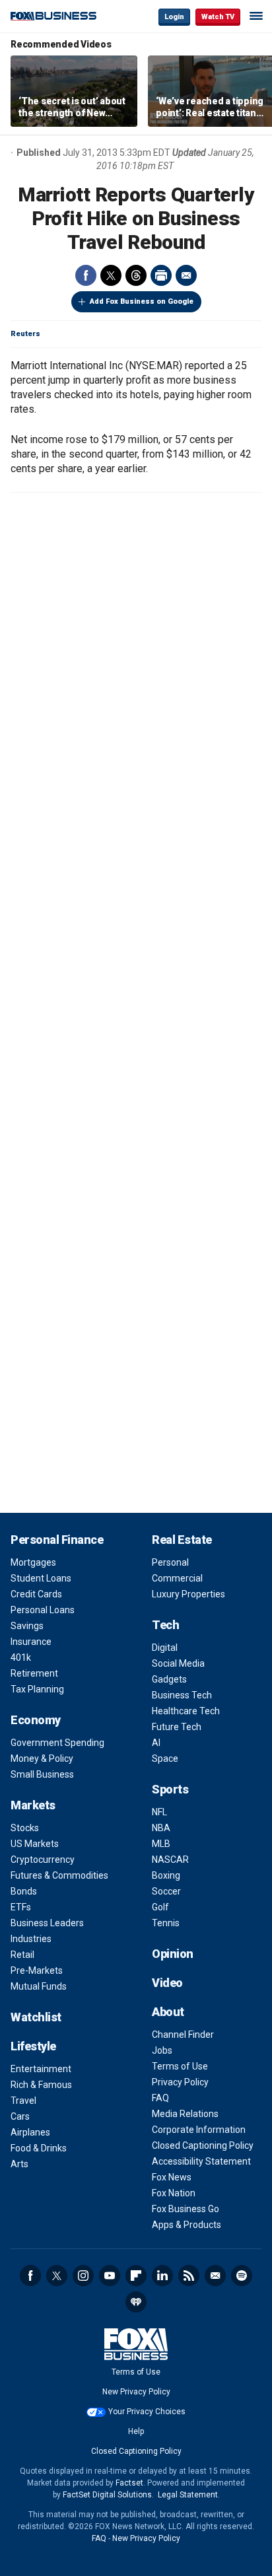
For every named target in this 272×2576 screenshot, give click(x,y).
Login (174, 17)
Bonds (24, 1891)
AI (156, 1743)
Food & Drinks (39, 2148)
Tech (165, 1625)
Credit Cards (36, 1594)
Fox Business (53, 16)
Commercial (177, 1578)
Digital (165, 1648)
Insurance (31, 1642)
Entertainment (41, 2069)
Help (136, 2431)
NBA (161, 1828)
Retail (22, 1955)
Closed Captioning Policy (203, 2145)
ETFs (21, 1907)
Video (167, 1983)
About (168, 2012)
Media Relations (185, 2114)
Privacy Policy (180, 2082)
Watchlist (36, 2017)
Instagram (83, 2276)
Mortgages (33, 1562)
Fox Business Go (186, 2209)
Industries (31, 1939)
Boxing (166, 1875)
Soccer (166, 1891)
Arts (19, 2164)
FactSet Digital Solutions (107, 2495)
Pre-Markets (37, 1970)
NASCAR (170, 1860)
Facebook (86, 275)
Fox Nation (174, 2193)
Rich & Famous (41, 2085)
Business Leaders (47, 1923)
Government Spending (57, 1743)
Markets (33, 1805)
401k (21, 1657)
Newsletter (215, 2276)
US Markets (35, 1844)
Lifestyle (33, 2046)
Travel (23, 2101)
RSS (189, 2276)
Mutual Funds (39, 1986)
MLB (161, 1844)
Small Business (42, 1774)
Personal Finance (57, 1540)
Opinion (173, 1954)
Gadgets (169, 1679)
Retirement (34, 1673)
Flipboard (136, 2276)
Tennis (166, 1923)
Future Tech (177, 1727)
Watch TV (218, 17)
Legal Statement (188, 2495)
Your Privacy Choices (147, 2412)
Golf (160, 1907)
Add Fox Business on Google (142, 301)
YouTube (110, 2276)
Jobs (162, 2050)
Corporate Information (199, 2130)
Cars (20, 2116)
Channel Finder (183, 2035)
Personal (170, 1562)
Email (186, 275)
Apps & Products (187, 2225)
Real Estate (182, 1540)
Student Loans (41, 1578)
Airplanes (30, 2132)
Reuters (25, 334)
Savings (27, 1626)
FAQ (160, 2098)
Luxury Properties (188, 1594)
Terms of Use (180, 2066)
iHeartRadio (136, 2302)
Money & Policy (42, 1758)
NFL (159, 1812)
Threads (136, 275)
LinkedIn (162, 2276)
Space (165, 1758)
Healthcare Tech (186, 1711)
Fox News (172, 2177)
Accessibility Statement (201, 2161)
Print (161, 275)
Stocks (25, 1828)
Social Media (178, 1663)
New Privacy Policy (136, 2392)
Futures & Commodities (59, 1875)
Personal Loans (43, 1610)
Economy (36, 1720)
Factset (129, 2483)
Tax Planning (37, 1689)
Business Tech (182, 1695)
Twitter (111, 275)
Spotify (242, 2276)
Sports (170, 1789)
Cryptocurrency (43, 1860)
